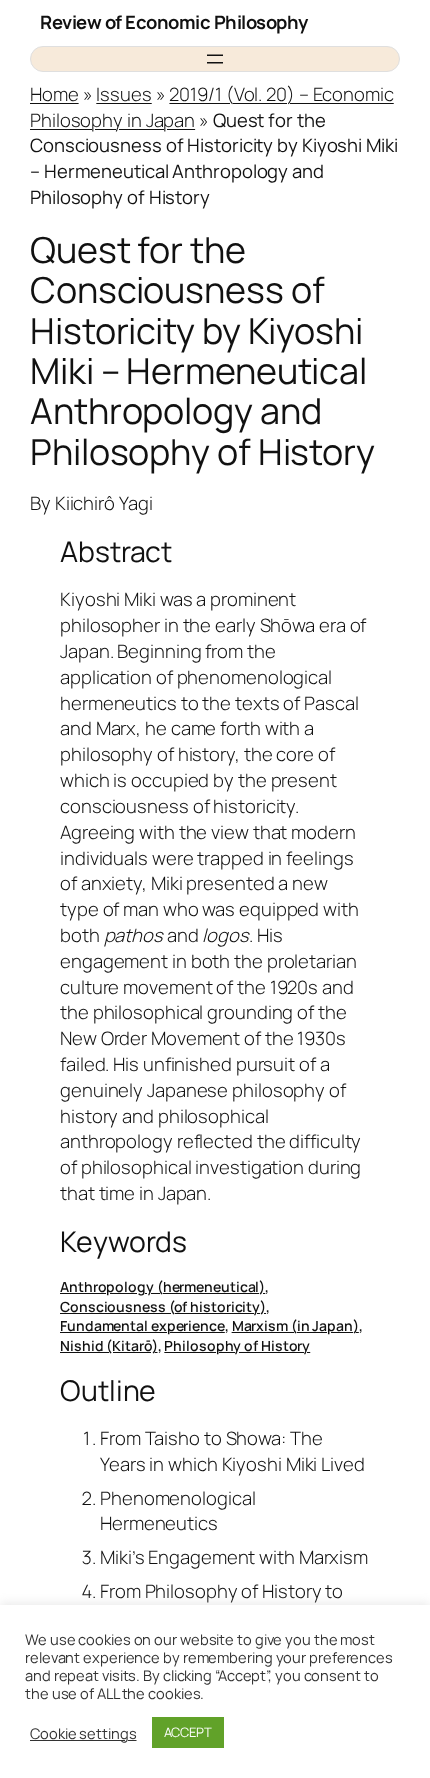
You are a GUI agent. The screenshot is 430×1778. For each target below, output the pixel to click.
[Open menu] (215, 59)
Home (54, 94)
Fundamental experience (142, 1325)
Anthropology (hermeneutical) (162, 1286)
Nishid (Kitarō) (109, 1345)
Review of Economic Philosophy (174, 22)
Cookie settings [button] (83, 1733)
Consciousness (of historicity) (163, 1306)
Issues (123, 94)
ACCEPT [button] (188, 1732)
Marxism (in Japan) (295, 1325)
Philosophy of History (237, 1345)
